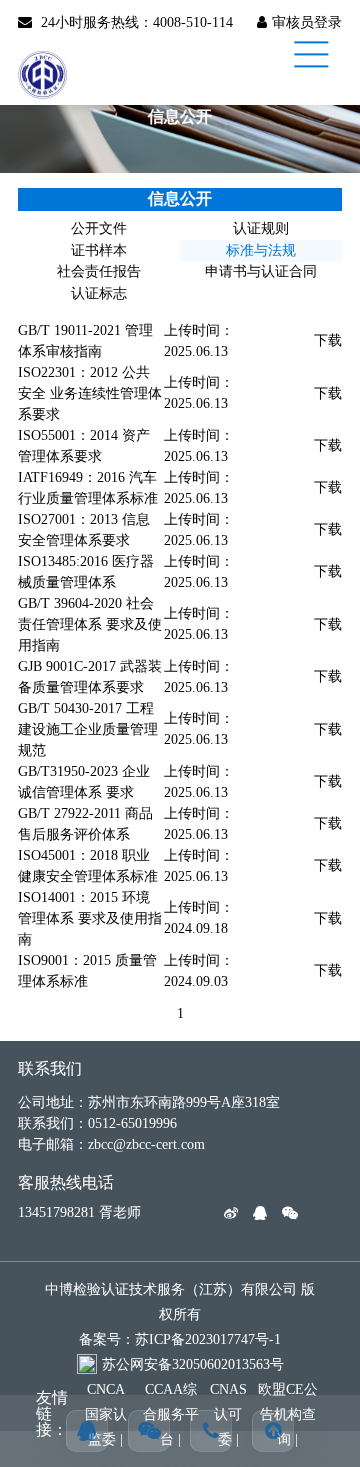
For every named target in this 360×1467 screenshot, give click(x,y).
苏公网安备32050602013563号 (193, 1364)
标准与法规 (261, 250)
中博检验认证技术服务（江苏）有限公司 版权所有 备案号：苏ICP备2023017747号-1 (180, 1314)
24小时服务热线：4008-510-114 (137, 22)
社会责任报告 (99, 271)
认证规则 (261, 228)
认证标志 (99, 293)
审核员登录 (307, 22)
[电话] (211, 1431)
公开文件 (99, 228)
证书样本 (99, 250)
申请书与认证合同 (261, 271)
